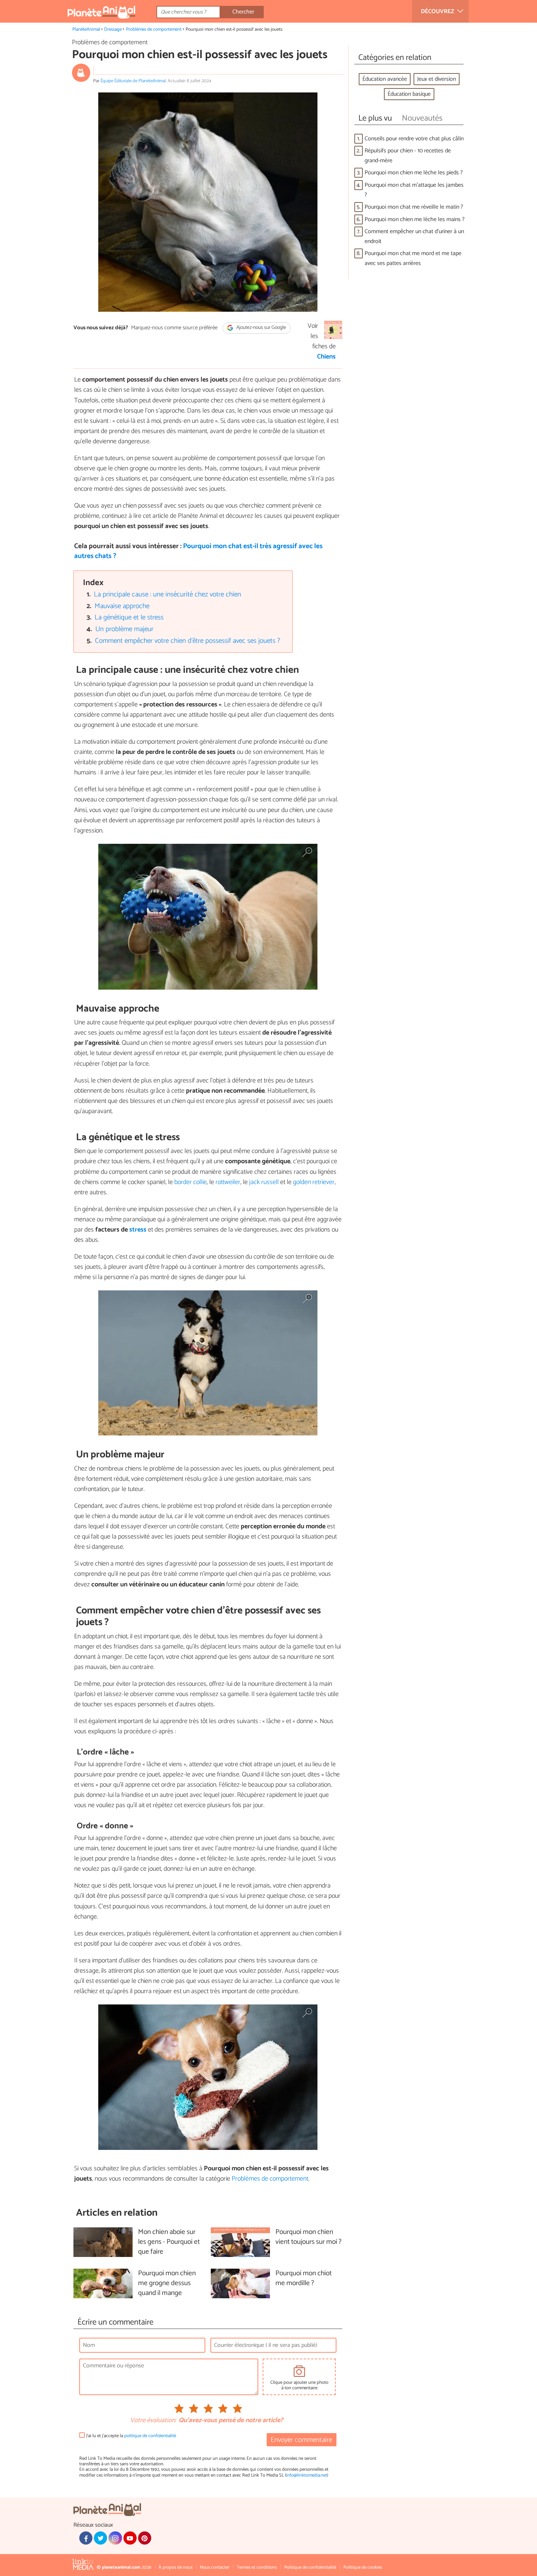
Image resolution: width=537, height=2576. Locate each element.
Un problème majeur (124, 629)
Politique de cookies (363, 2567)
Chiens (326, 357)
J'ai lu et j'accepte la (131, 2436)
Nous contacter (215, 2567)
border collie (190, 1182)
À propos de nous (176, 2567)
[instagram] (115, 2538)
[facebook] (86, 2538)
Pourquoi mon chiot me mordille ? (304, 2279)
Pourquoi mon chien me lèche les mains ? (415, 219)
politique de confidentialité (150, 2436)
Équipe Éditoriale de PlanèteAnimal (133, 81)
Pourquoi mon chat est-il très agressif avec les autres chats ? (198, 551)
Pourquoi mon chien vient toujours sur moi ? (309, 2237)
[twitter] (100, 2538)
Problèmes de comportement (154, 29)
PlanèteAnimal (86, 29)
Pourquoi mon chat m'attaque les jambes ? (414, 190)
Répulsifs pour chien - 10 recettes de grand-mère (408, 156)
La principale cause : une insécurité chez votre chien (167, 594)
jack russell (264, 1182)
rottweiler (228, 1182)
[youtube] (130, 2538)
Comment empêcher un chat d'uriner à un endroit (414, 236)
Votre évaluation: (153, 2421)
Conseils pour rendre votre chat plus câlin (414, 139)
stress (138, 1230)
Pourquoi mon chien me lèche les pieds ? (414, 173)
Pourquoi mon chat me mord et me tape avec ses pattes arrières (413, 258)
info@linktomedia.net (306, 2475)
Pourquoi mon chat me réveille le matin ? (414, 207)
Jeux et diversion (437, 79)
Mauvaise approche (122, 606)
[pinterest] (145, 2538)
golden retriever (314, 1182)
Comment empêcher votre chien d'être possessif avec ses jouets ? (188, 641)
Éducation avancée (385, 79)
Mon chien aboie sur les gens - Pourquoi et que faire (169, 2242)
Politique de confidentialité (310, 2567)
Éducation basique (409, 94)
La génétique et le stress (129, 617)
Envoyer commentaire (301, 2440)
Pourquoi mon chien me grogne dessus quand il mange (167, 2283)
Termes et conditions (257, 2567)
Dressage (113, 29)
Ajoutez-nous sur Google (261, 328)
